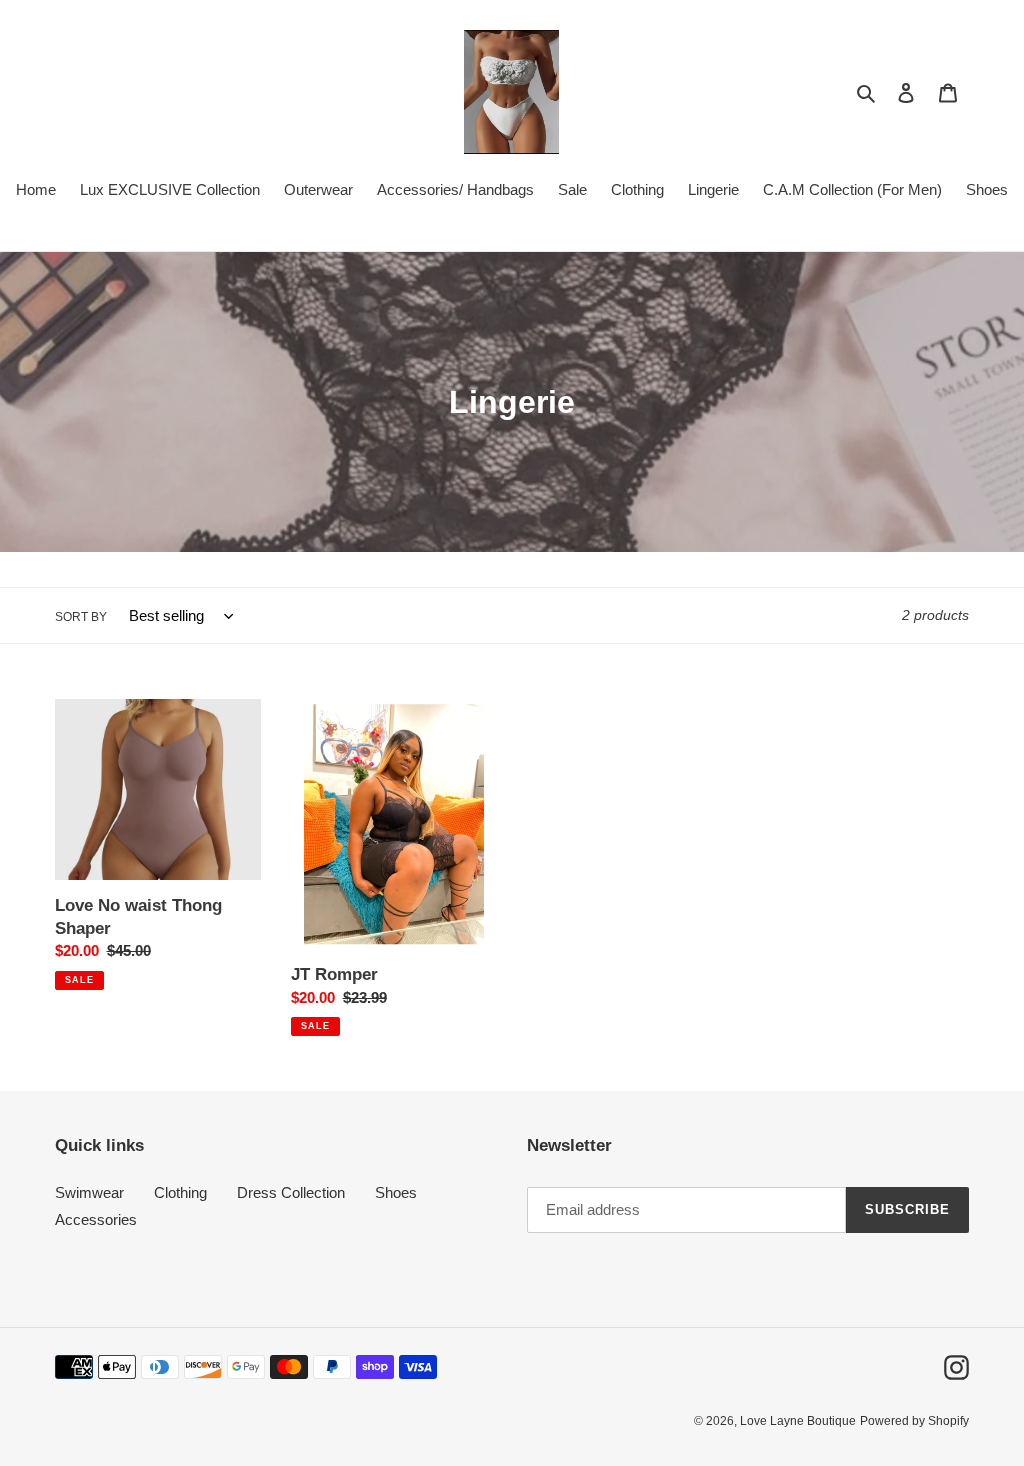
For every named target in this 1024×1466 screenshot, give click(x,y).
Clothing (180, 1192)
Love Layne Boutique (798, 1421)
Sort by (81, 617)
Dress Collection (291, 1192)
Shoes (396, 1192)
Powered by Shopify (914, 1421)
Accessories (96, 1219)
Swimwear (89, 1192)
